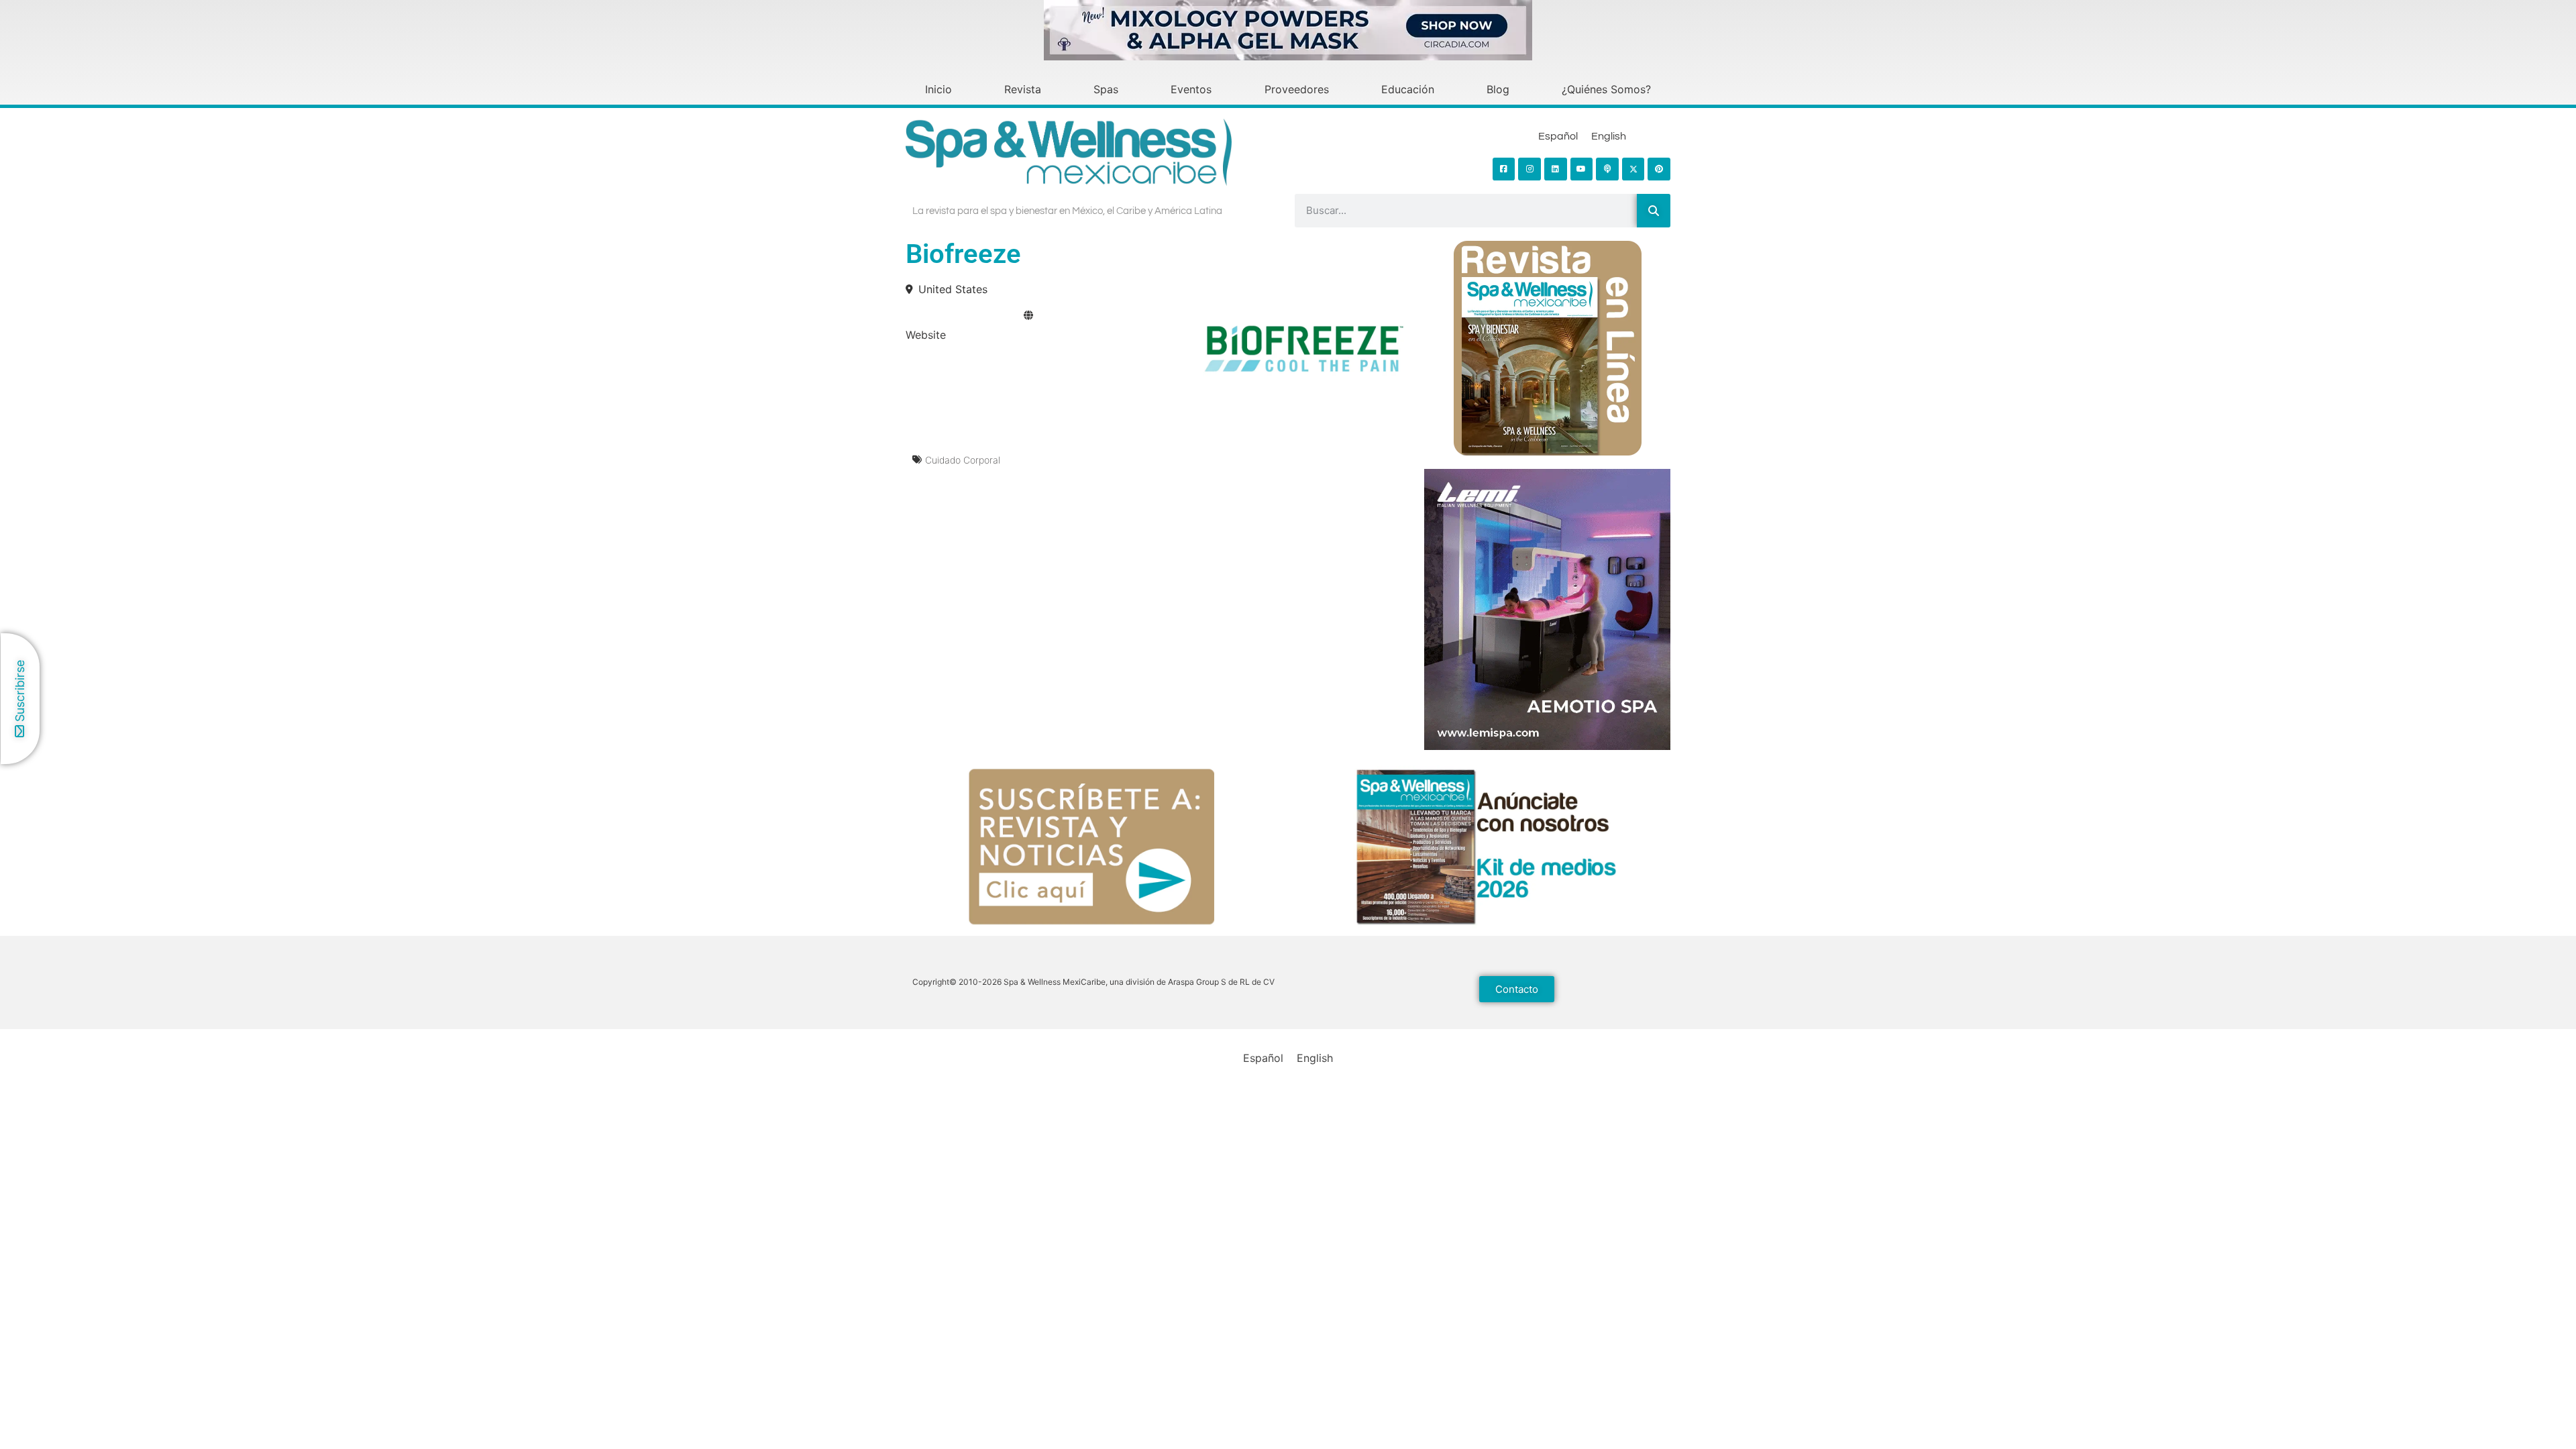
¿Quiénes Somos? (1606, 89)
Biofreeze (963, 254)
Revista (1023, 89)
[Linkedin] (1556, 169)
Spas (1106, 89)
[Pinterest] (1659, 169)
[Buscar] (1654, 211)
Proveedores (1297, 89)
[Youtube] (1582, 169)
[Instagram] (1529, 169)
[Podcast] (1607, 169)
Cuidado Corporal (963, 460)
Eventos (1191, 89)
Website (926, 335)
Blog (1498, 89)
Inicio (938, 89)
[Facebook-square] (1504, 169)
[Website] (1028, 315)
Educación (1408, 89)
